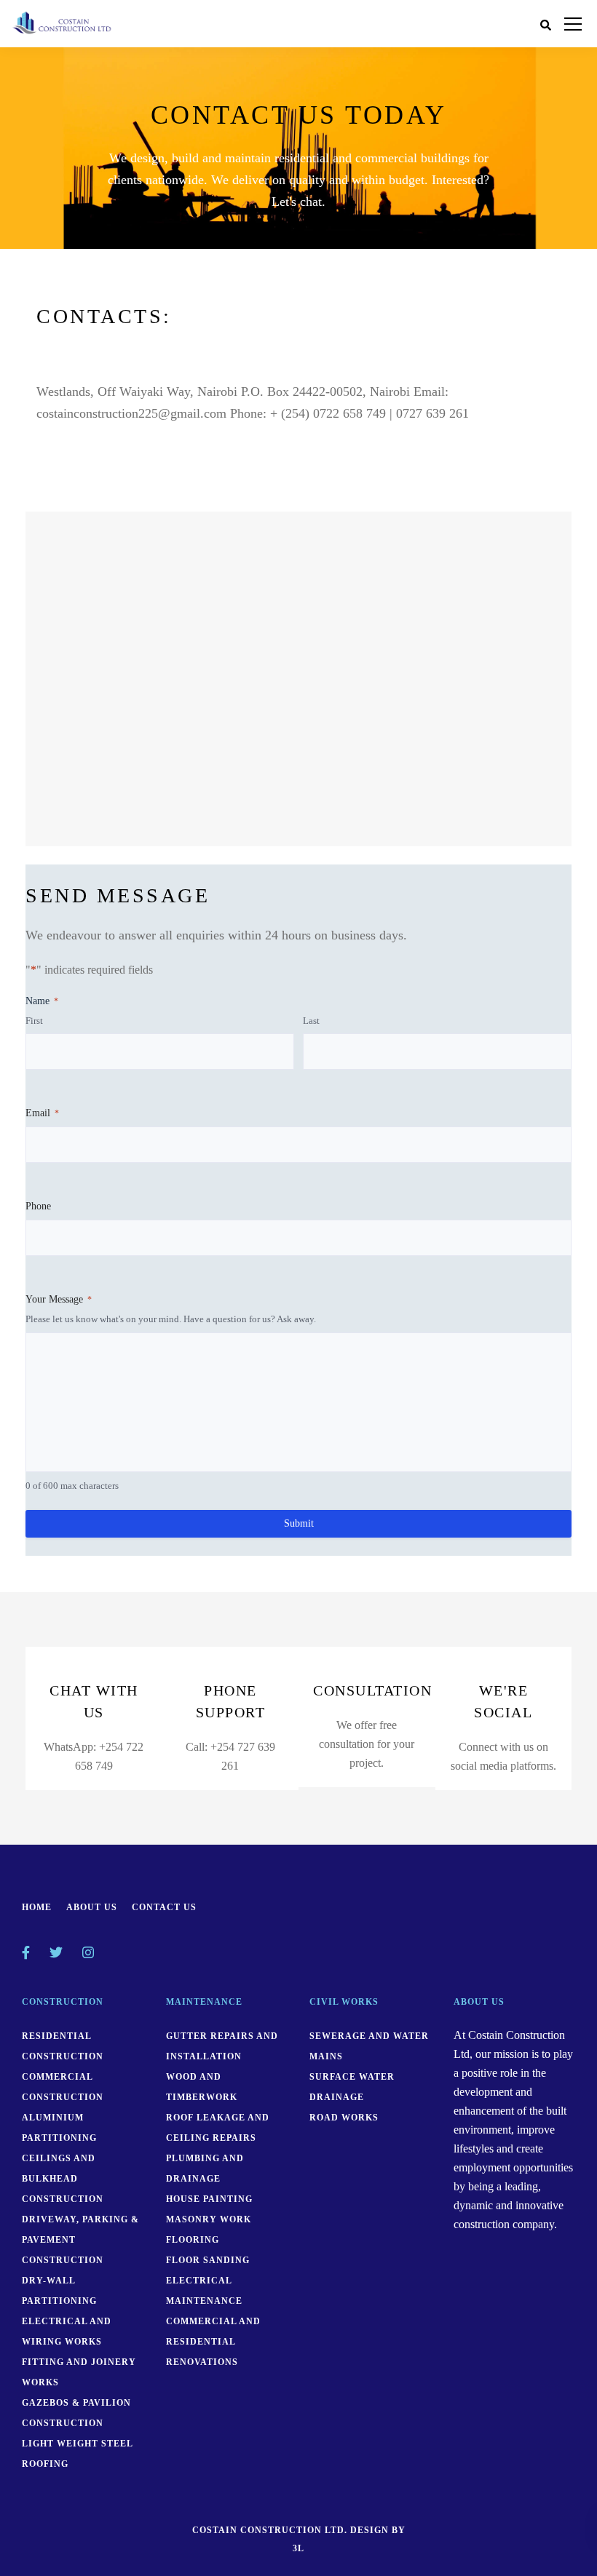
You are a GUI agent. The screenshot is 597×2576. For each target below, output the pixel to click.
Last (311, 1021)
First (34, 1021)
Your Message (59, 1299)
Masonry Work (209, 2219)
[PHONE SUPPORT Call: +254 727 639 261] (231, 1780)
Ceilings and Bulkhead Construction (63, 2179)
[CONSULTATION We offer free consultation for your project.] (367, 1777)
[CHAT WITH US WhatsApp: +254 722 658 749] (94, 1780)
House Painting (209, 2199)
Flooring (193, 2240)
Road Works (344, 2118)
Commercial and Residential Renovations (213, 2342)
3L (298, 2548)
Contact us (164, 1907)
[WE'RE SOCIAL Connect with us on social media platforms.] (504, 1780)
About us (92, 1907)
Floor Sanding (208, 2260)
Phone (38, 1206)
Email (42, 1113)
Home (37, 1907)
